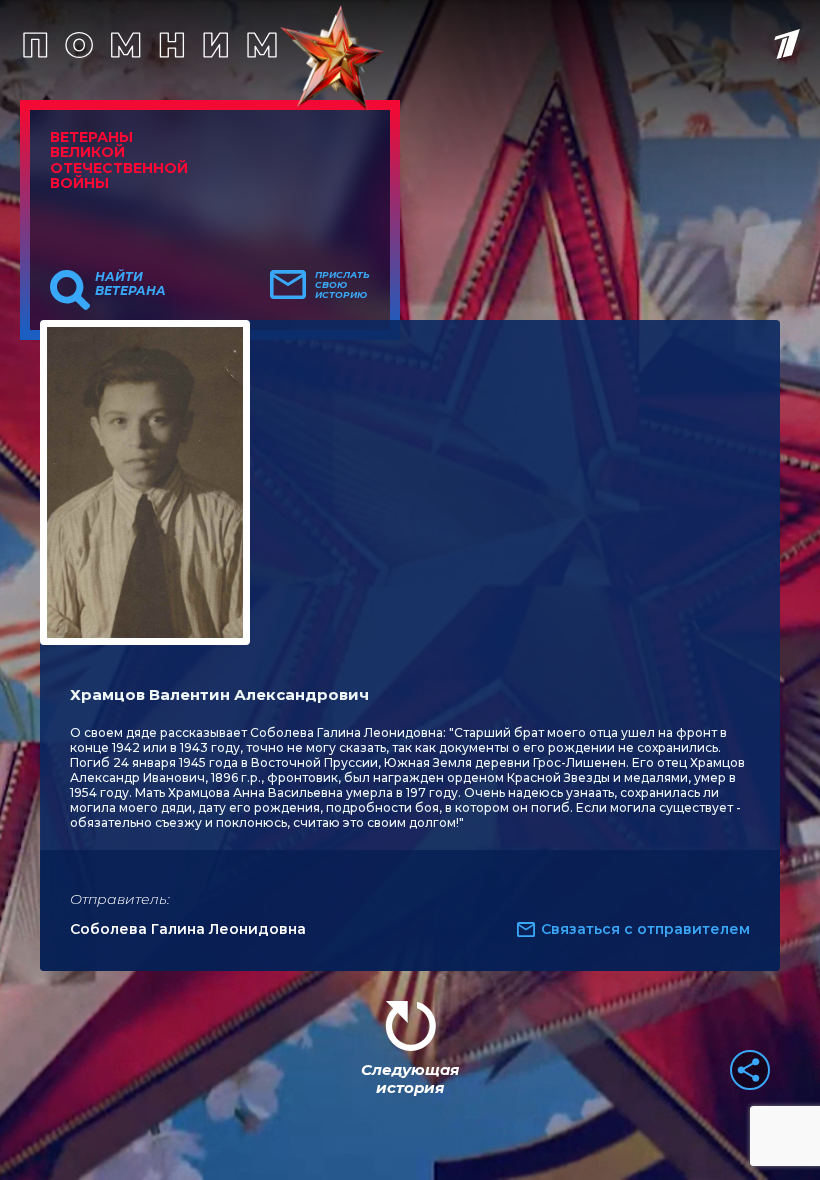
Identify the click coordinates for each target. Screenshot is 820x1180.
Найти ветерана (130, 284)
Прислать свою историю (342, 285)
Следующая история (410, 1078)
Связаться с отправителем (645, 929)
